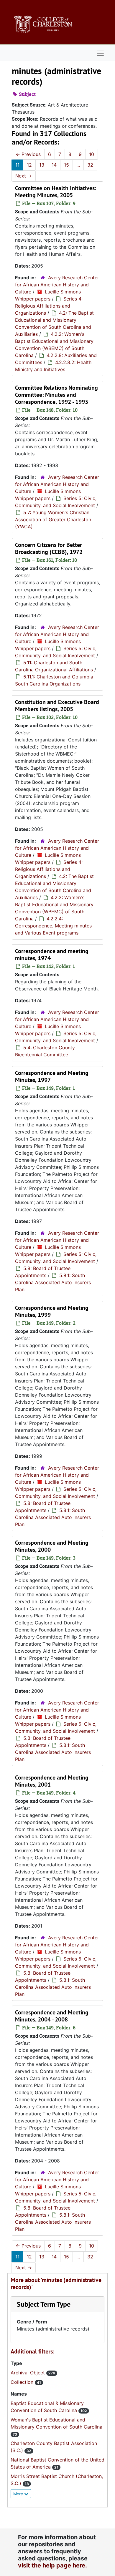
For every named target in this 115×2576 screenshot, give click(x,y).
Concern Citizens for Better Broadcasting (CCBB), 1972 (49, 548)
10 (92, 154)
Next (24, 176)
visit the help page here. (52, 2565)
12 (29, 165)
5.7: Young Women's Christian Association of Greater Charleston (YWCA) (53, 519)
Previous (28, 154)
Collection (23, 2382)
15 (66, 165)
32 (90, 165)
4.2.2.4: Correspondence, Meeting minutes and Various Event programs (53, 926)
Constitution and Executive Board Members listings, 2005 (57, 706)
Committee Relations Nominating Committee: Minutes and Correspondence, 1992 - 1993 (56, 395)
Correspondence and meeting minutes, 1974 (52, 955)
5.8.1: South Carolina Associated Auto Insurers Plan (53, 1282)
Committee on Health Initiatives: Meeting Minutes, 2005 (56, 192)
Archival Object (28, 2373)
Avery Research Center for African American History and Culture (57, 285)
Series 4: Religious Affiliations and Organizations (49, 306)
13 (42, 165)
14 (54, 165)
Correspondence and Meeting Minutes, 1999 (52, 1311)
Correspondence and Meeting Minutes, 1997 (52, 1076)
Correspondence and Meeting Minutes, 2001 (52, 1781)
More (19, 2494)
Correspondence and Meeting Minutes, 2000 (52, 1546)
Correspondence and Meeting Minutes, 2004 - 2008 (52, 2016)
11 (17, 165)
